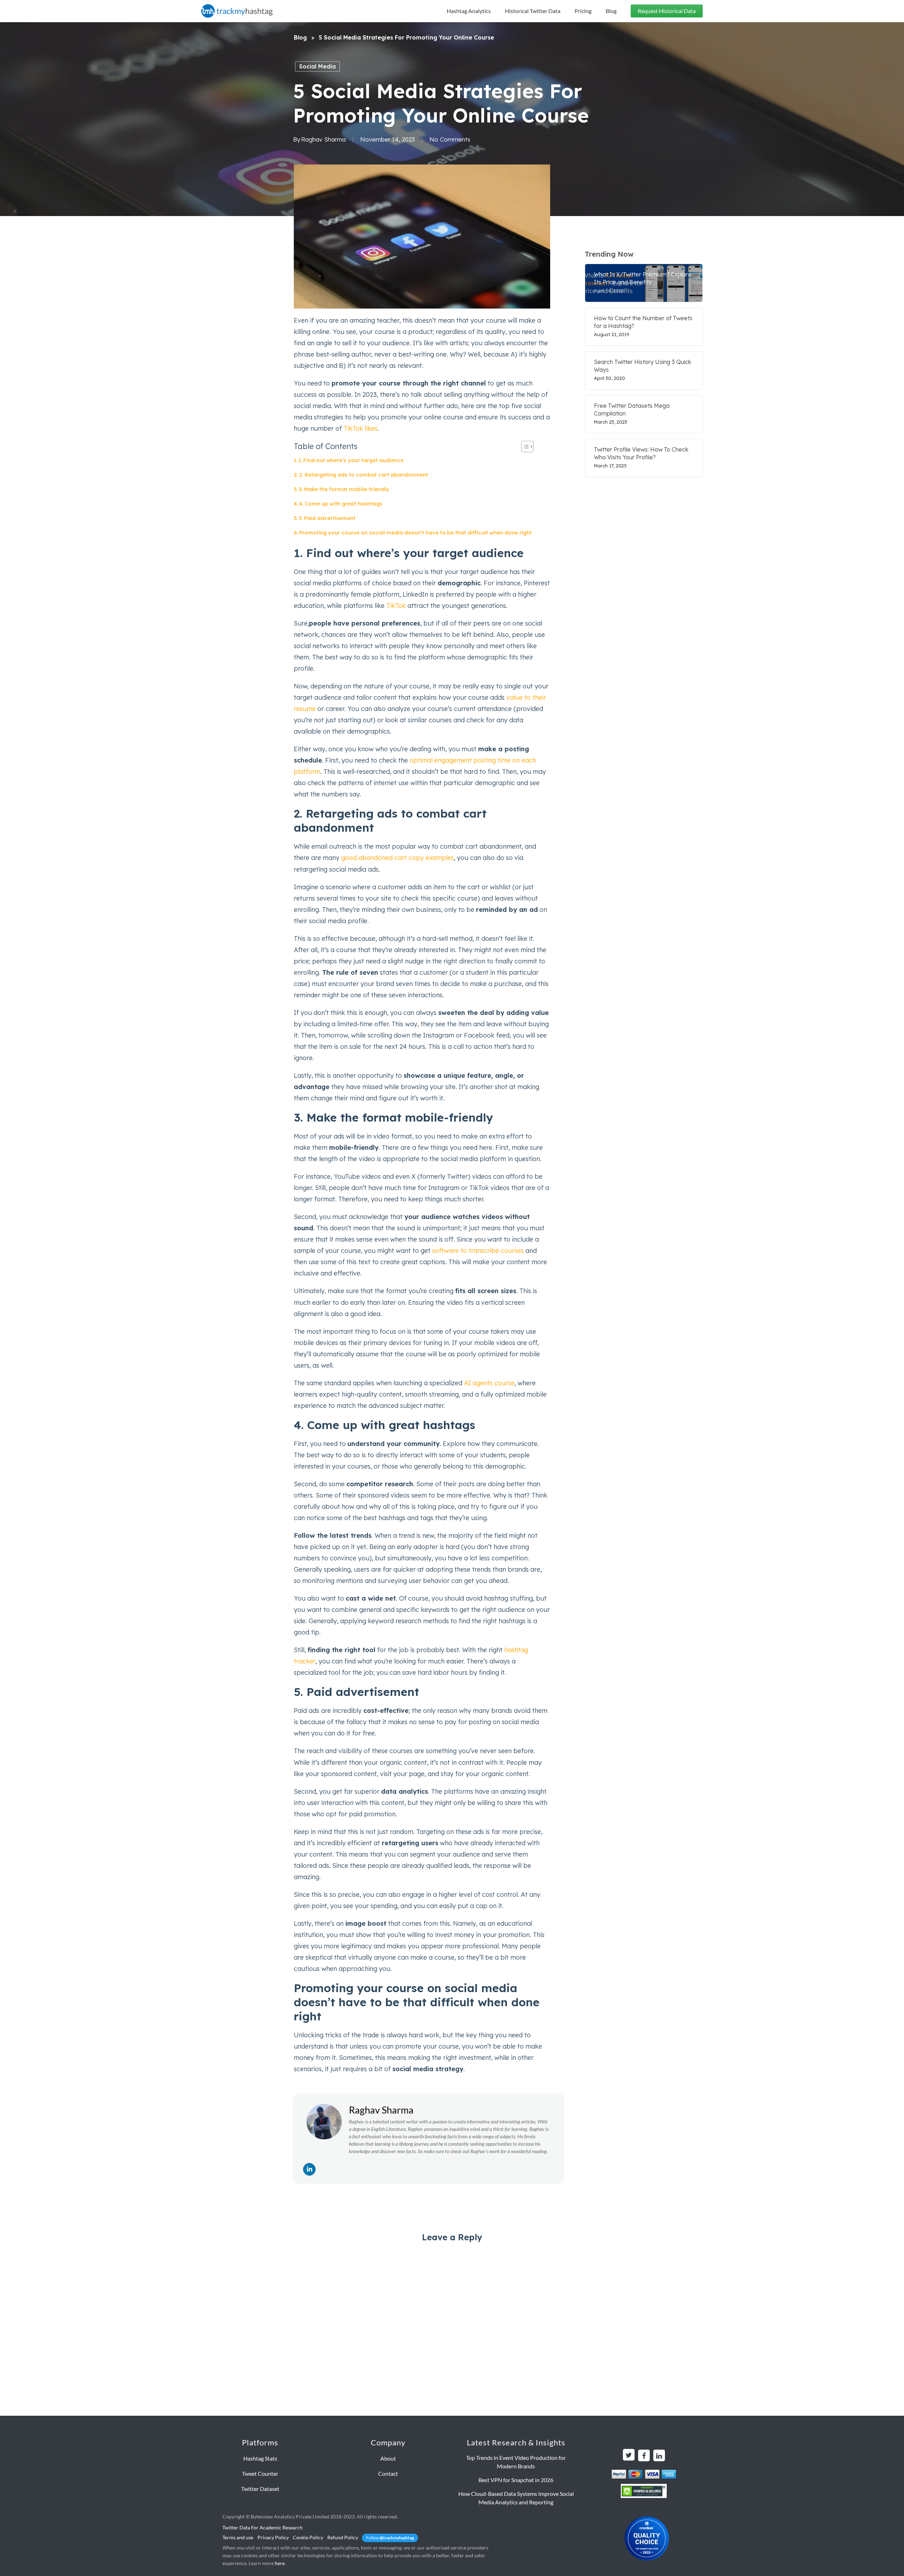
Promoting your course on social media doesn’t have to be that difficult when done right (415, 533)
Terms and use (238, 2537)
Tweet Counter (260, 2473)
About (388, 2458)
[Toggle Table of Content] (524, 447)
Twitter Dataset (260, 2489)
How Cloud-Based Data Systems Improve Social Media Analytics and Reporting (516, 2498)
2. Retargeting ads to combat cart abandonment (364, 475)
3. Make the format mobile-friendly (344, 489)
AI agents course (489, 1383)
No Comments (450, 139)
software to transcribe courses (478, 1251)
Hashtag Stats (260, 2458)
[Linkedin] (309, 2169)
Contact (388, 2473)
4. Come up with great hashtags (341, 504)
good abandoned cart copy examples (397, 858)
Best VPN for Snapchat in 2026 (516, 2480)
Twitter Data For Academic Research (263, 2527)
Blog (300, 37)
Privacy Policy (273, 2537)
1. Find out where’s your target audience (351, 460)
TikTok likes (361, 428)
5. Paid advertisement (327, 518)
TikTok (396, 606)
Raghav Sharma (323, 139)
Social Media (317, 66)
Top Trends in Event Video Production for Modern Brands (516, 2462)
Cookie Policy (308, 2537)
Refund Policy (343, 2537)
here (280, 2563)
